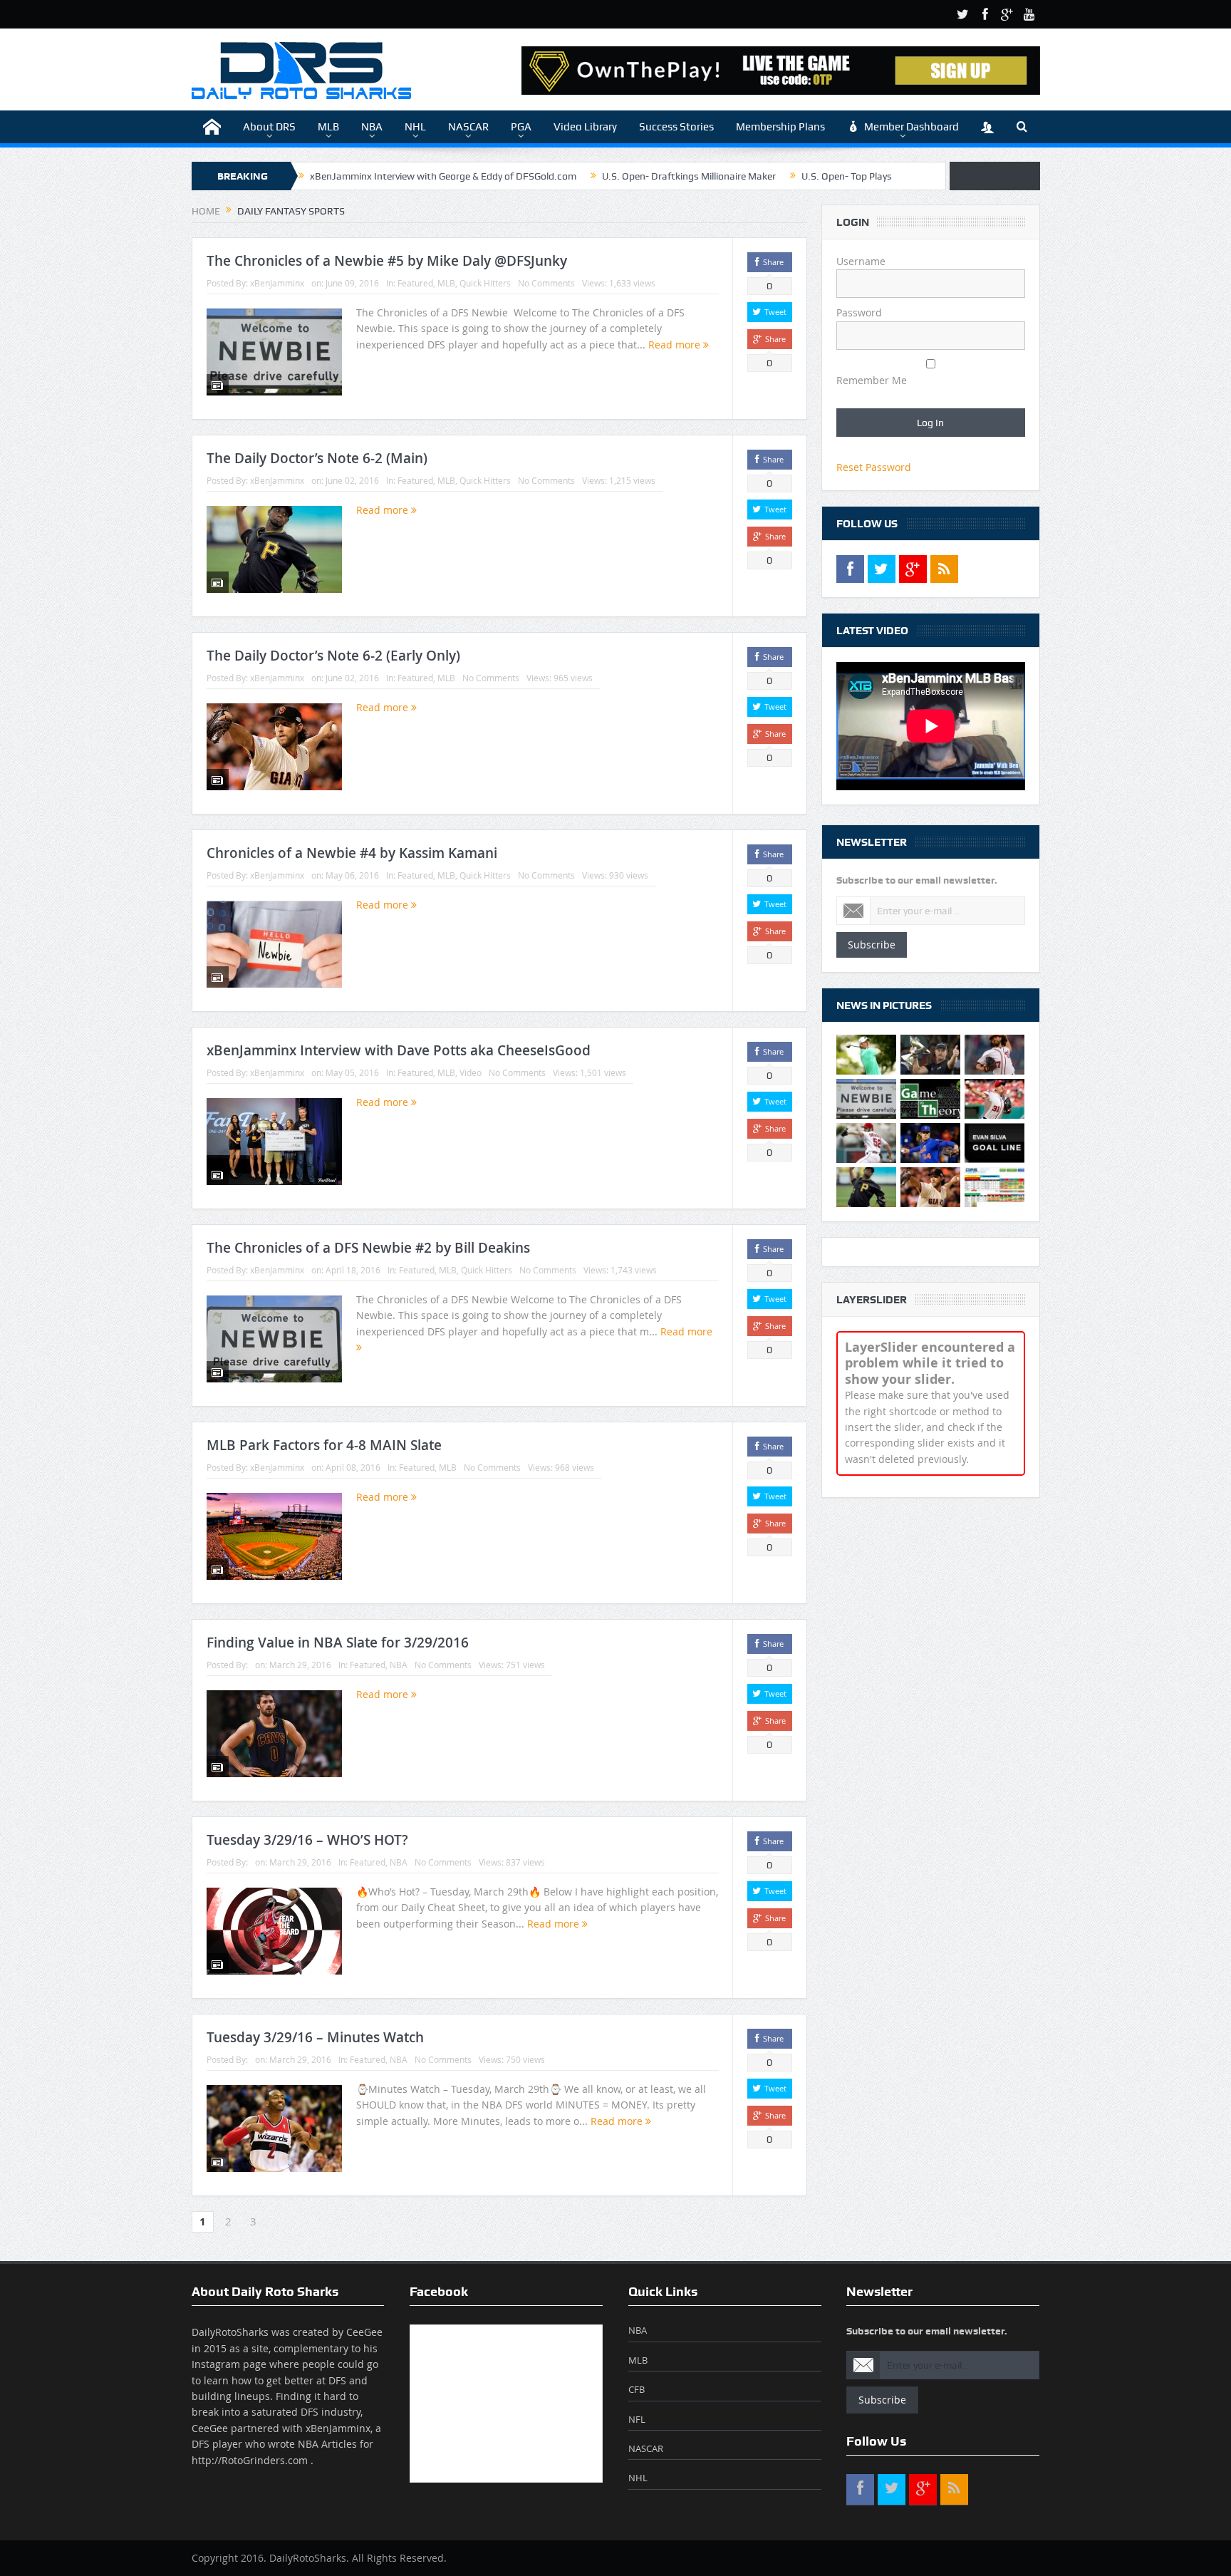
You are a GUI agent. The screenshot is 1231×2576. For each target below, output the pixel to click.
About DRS (269, 127)
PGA (521, 127)
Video (471, 1072)
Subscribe (872, 945)
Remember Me (872, 380)
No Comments (546, 283)
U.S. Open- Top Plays (847, 176)
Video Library (585, 127)
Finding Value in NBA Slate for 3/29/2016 (338, 1643)
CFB (637, 2389)
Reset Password (874, 467)
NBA (372, 127)
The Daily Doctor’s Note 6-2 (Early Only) (333, 656)
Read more (676, 345)
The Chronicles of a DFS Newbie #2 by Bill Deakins (368, 1248)
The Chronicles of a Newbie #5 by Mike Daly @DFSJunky (387, 261)
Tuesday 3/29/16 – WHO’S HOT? (307, 1840)
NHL (415, 127)
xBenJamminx (277, 283)
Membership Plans (780, 127)
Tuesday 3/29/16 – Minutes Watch (315, 2037)
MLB (328, 127)
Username (861, 261)
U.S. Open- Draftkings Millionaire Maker (689, 176)
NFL (637, 2419)
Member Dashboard (911, 127)
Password (859, 312)
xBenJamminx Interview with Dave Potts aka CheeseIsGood (399, 1050)
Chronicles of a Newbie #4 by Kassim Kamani (352, 853)
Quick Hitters (485, 283)
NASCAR (468, 127)
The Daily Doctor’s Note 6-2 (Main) (317, 458)
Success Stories (676, 127)
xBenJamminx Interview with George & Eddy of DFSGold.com (443, 176)
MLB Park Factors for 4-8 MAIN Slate (324, 1445)
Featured (415, 283)
